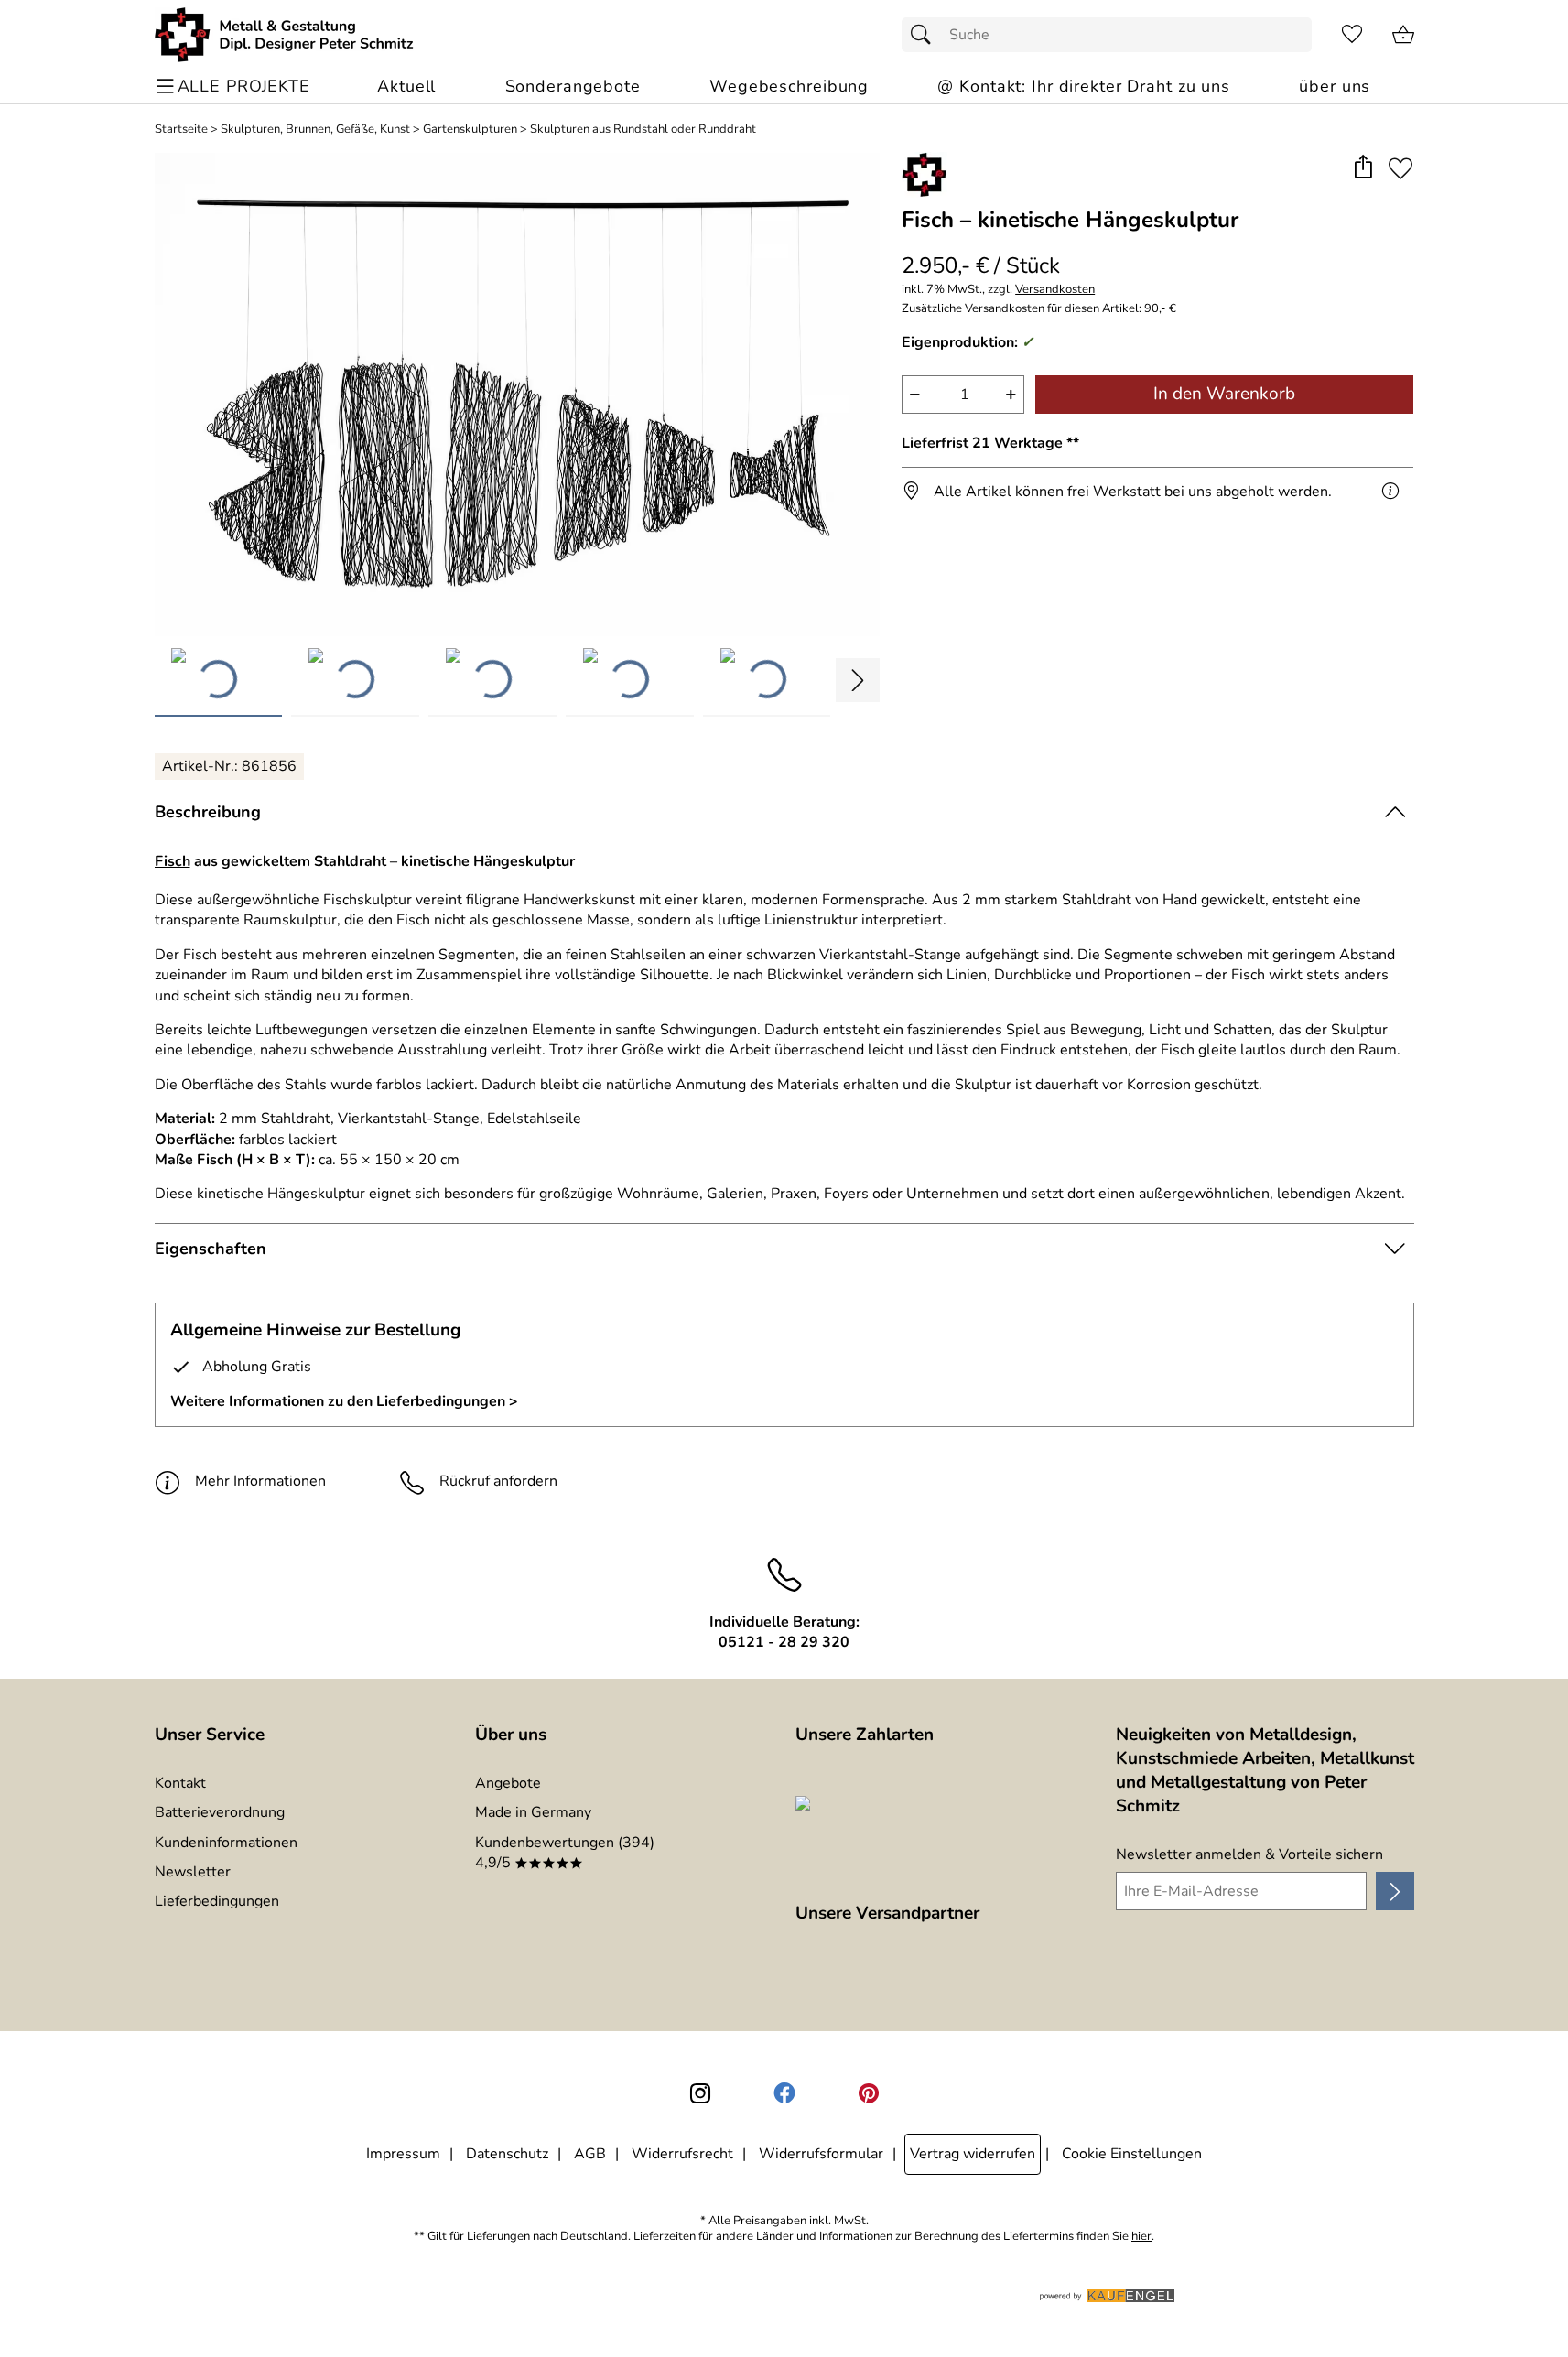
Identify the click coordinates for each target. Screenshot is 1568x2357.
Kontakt (180, 1783)
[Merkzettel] (1352, 35)
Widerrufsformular (821, 2154)
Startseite (181, 130)
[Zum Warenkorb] (1403, 35)
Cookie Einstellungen (1132, 2154)
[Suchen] (925, 35)
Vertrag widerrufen (973, 2154)
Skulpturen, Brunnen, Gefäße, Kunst (315, 130)
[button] (1363, 168)
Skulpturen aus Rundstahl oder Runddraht (643, 130)
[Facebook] (784, 2093)
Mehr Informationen (260, 1481)
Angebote (508, 1783)
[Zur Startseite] (284, 35)
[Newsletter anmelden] (1395, 1891)
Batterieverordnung (220, 1812)
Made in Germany (533, 1812)
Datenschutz (507, 2154)
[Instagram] (700, 2093)
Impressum (403, 2154)
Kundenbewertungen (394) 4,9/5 (565, 1853)
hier (1141, 2237)
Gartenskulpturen (470, 130)
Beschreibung (208, 812)
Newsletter (193, 1872)
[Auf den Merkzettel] (1400, 168)
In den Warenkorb (1224, 394)
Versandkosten (1055, 290)
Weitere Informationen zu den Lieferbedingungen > (344, 1401)
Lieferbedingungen (217, 1901)
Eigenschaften (211, 1249)
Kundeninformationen (226, 1843)
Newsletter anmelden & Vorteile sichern (1249, 1854)
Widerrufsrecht (682, 2154)
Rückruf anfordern (498, 1481)
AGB (590, 2154)
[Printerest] (869, 2093)
